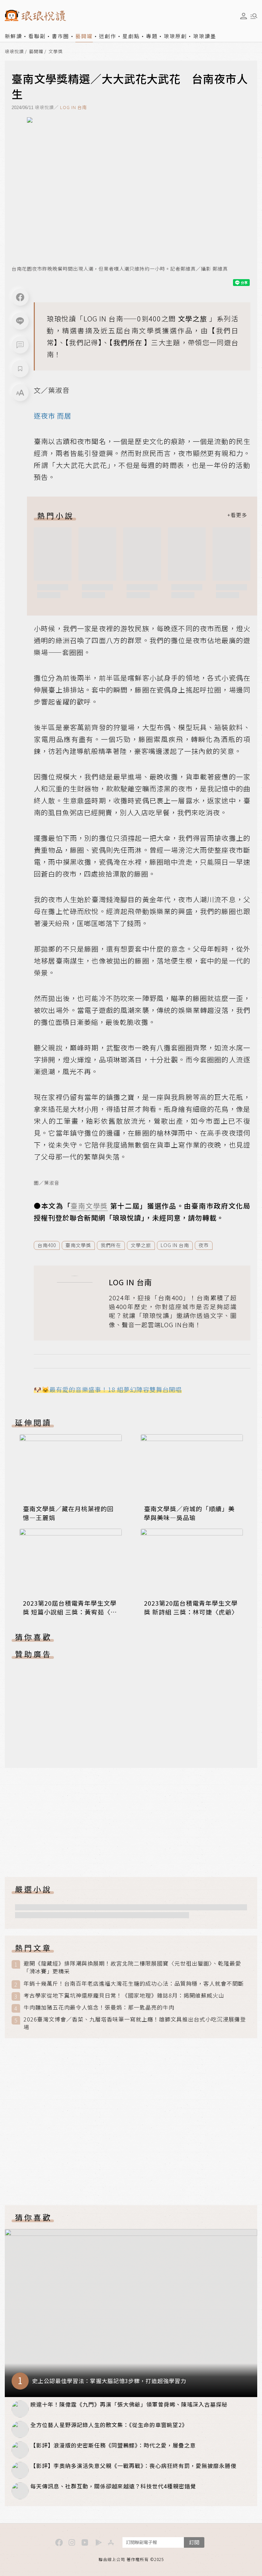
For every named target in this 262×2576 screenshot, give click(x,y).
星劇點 (131, 36)
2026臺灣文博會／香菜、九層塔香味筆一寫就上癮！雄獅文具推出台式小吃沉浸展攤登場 (135, 2023)
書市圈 (61, 36)
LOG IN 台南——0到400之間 (130, 319)
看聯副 (37, 36)
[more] (237, 515)
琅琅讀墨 (205, 36)
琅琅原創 (175, 36)
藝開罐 (84, 36)
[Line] (20, 321)
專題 (152, 36)
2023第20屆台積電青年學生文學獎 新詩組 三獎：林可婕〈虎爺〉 (191, 1607)
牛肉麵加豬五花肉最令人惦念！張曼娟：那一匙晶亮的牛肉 (99, 2007)
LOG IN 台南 (74, 107)
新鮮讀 (13, 36)
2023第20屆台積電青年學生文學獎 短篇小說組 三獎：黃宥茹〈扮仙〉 (70, 1612)
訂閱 (194, 2542)
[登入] (244, 16)
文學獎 (56, 52)
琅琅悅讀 (14, 52)
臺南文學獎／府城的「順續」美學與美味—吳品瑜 (189, 1513)
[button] (20, 345)
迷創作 (108, 36)
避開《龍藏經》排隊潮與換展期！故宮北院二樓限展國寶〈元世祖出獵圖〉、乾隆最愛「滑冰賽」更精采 (132, 1967)
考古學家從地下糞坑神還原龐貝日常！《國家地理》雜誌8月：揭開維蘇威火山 (124, 1995)
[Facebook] (20, 297)
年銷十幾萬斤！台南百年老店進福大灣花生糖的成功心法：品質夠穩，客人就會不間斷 (134, 1983)
